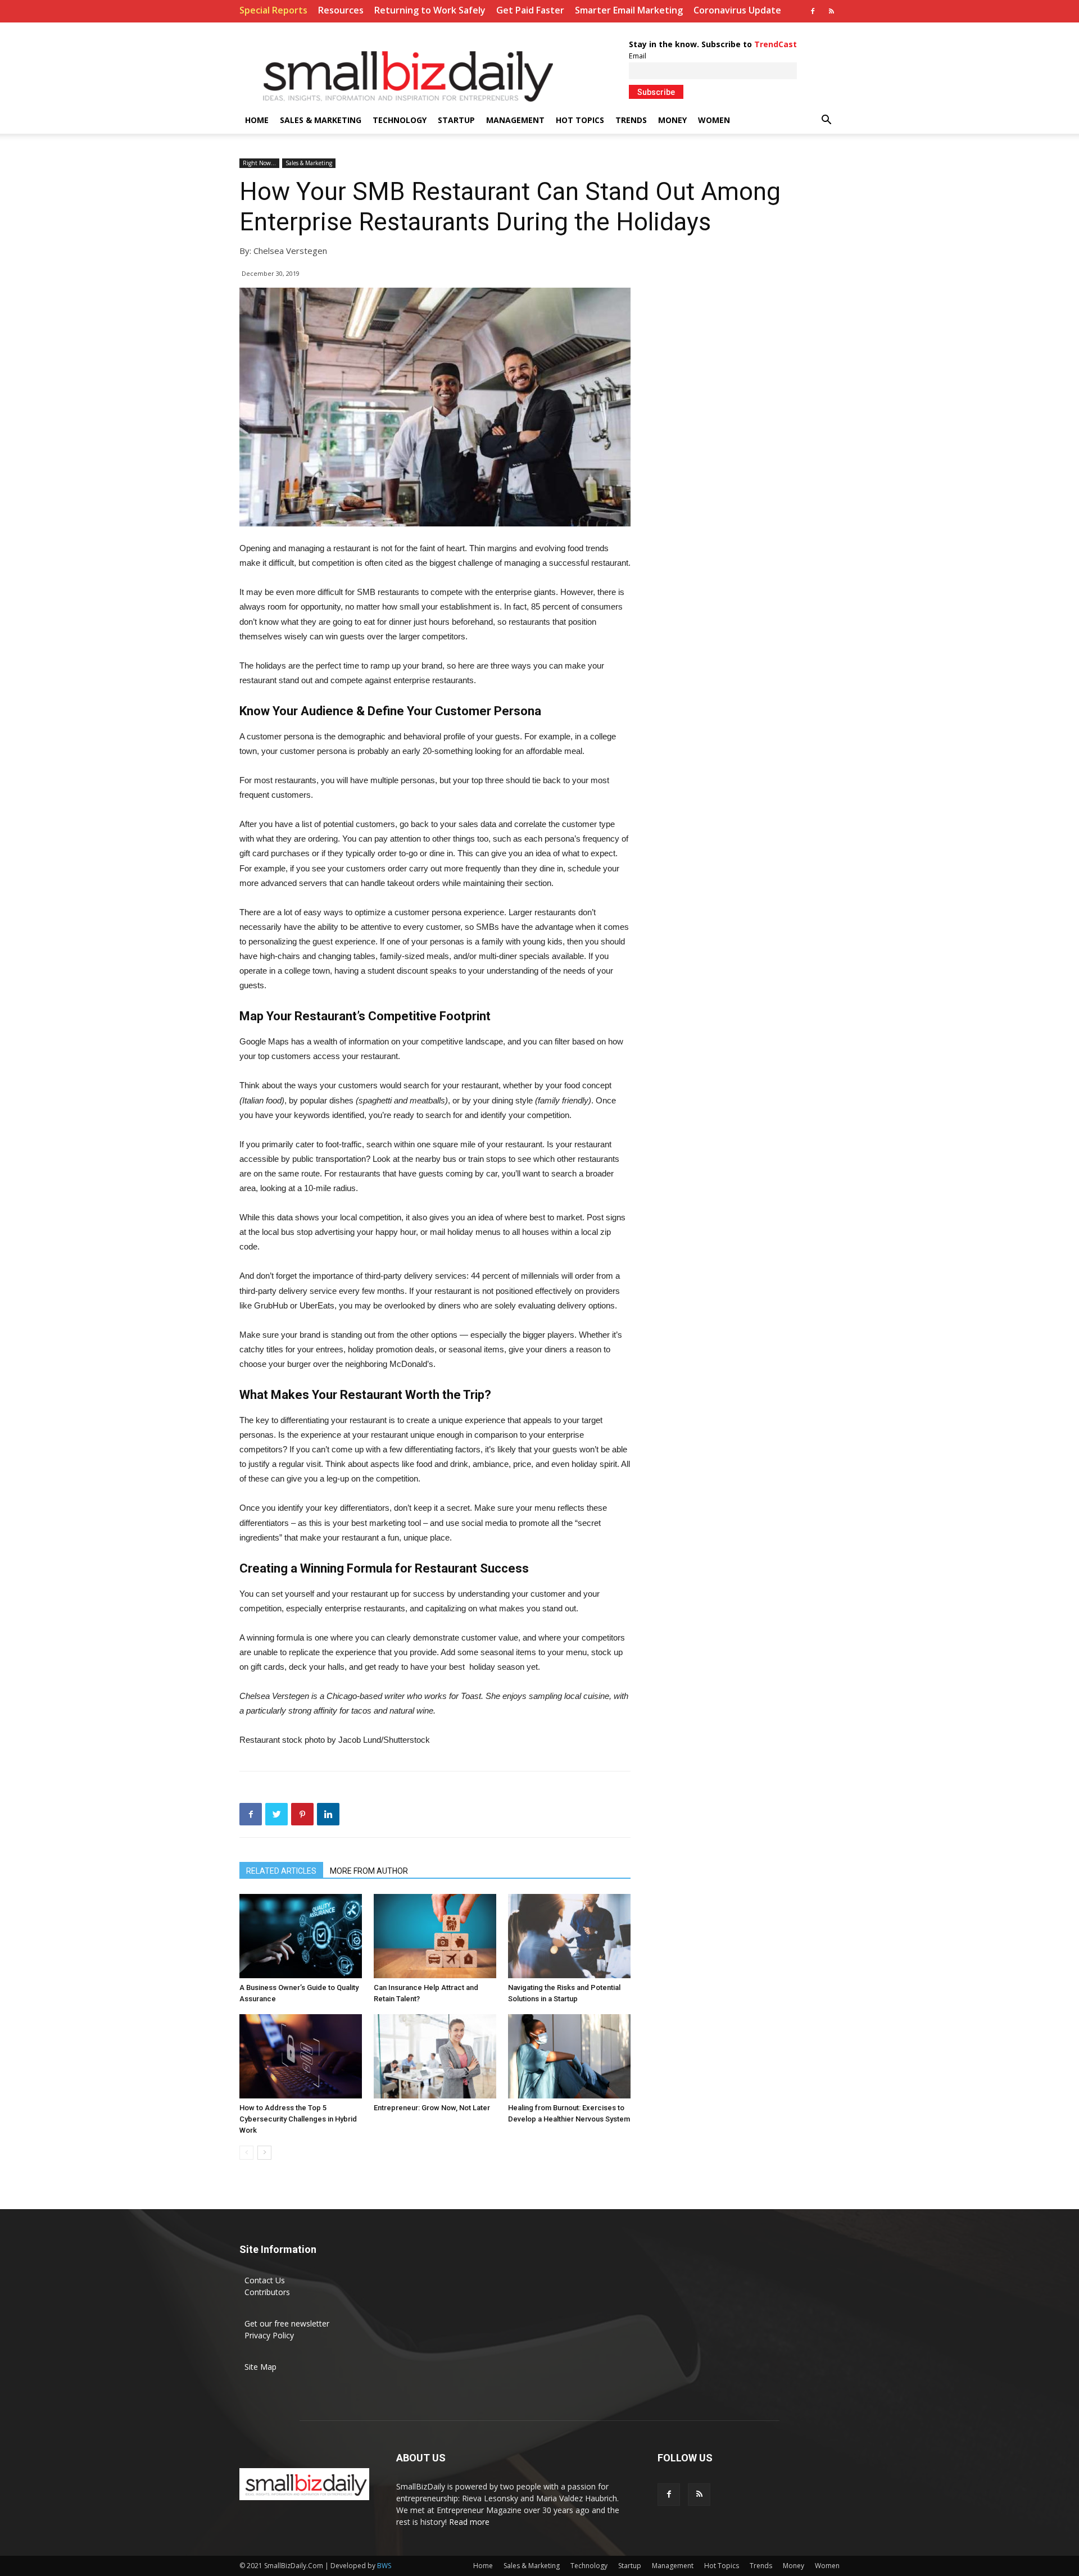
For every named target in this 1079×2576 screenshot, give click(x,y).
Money (672, 120)
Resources (341, 10)
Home (257, 120)
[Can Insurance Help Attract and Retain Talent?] (435, 1936)
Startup (456, 120)
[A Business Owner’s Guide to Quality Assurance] (301, 1936)
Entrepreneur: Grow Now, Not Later (432, 2108)
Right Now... (259, 163)
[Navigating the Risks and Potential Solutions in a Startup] (569, 1936)
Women (714, 120)
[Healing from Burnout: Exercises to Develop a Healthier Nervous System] (569, 2056)
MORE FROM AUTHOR (369, 1871)
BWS (384, 2566)
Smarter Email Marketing (629, 10)
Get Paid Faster (530, 10)
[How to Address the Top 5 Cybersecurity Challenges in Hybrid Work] (301, 2056)
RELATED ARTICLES (281, 1871)
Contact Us (265, 2280)
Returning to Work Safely (430, 10)
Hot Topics (580, 120)
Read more (469, 2522)
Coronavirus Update (737, 10)
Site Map (260, 2367)
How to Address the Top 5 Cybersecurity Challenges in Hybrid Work (298, 2119)
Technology (400, 120)
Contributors (267, 2292)
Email (638, 56)
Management (515, 120)
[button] (826, 121)
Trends (631, 120)
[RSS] (831, 11)
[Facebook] (813, 11)
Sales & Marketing (321, 120)
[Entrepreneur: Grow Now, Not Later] (435, 2056)
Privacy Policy (269, 2335)
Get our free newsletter (287, 2323)
